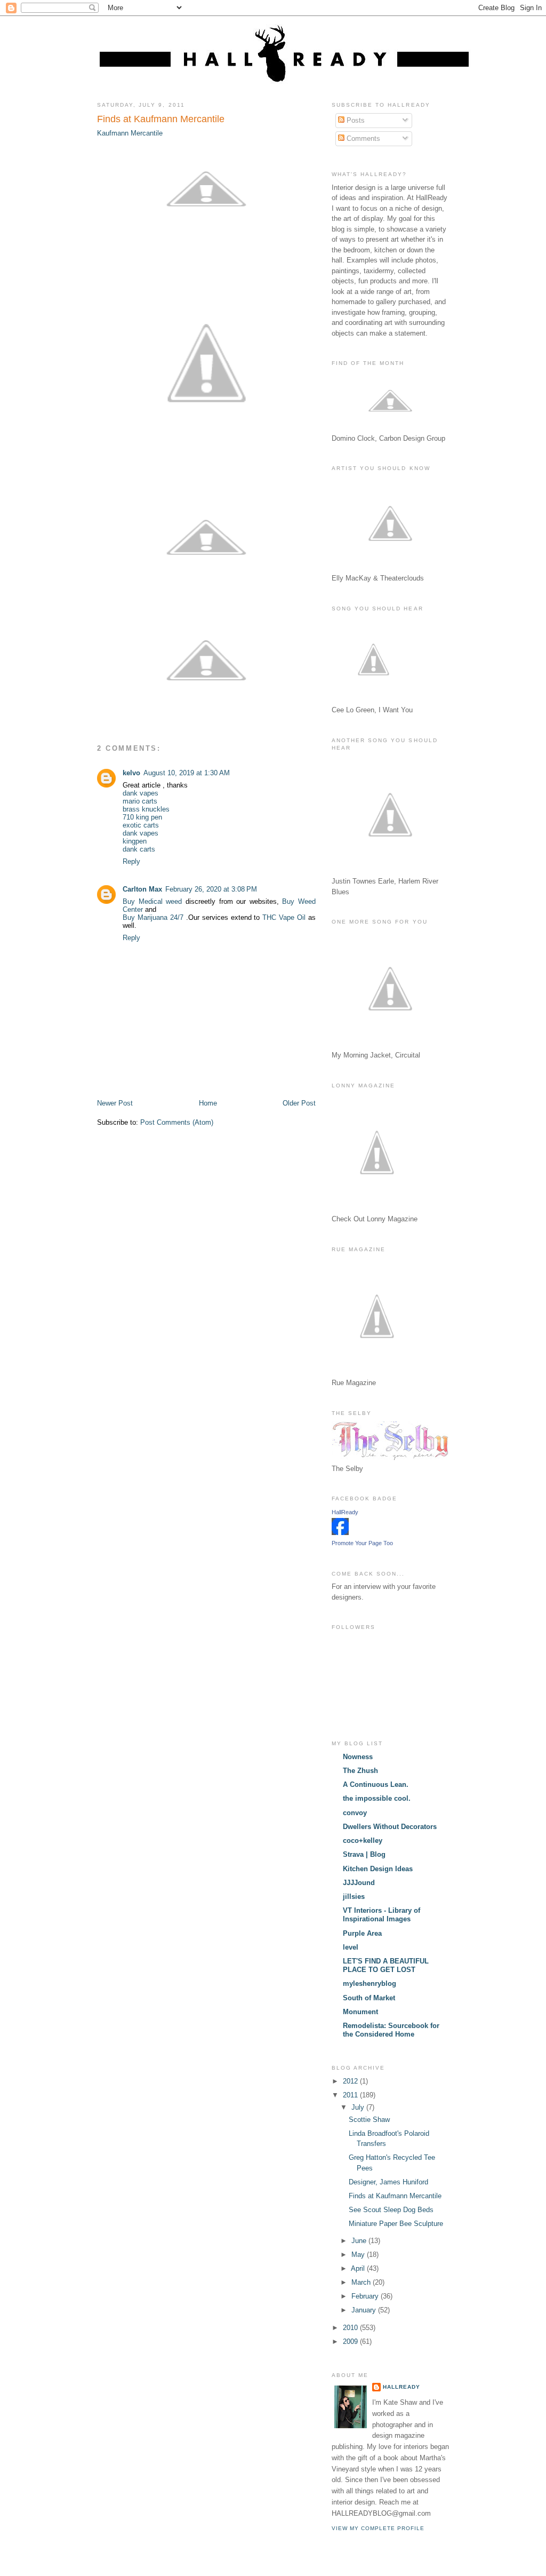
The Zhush (360, 1771)
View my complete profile (378, 2528)
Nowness (358, 1757)
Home (208, 1103)
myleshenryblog (370, 1983)
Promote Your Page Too (362, 1543)
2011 (351, 2095)
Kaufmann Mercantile (130, 133)
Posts (355, 120)
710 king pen (142, 817)
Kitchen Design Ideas (378, 1869)
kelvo (131, 773)
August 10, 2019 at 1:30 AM (187, 773)
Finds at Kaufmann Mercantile (161, 119)
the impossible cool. (377, 1798)
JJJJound (359, 1883)
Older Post (299, 1103)
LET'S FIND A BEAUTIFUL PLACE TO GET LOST (386, 1965)
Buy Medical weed (152, 901)
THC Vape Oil (284, 917)
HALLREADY (402, 2387)
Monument (360, 2012)
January (365, 2310)
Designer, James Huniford (388, 2182)
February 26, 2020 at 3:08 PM (211, 889)
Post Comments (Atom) (177, 1122)
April (359, 2268)
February (366, 2296)
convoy (355, 1813)
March (362, 2282)
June (360, 2241)
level (351, 1947)
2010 (351, 2328)
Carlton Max (142, 889)
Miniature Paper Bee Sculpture (396, 2224)
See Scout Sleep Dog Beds (391, 2210)
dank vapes (140, 793)
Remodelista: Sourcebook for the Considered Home (391, 2030)
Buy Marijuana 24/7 (153, 917)
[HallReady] (340, 1533)
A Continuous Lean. (376, 1784)
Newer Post (115, 1103)
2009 (351, 2342)
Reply (131, 861)
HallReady (345, 1512)
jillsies (354, 1897)
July (359, 2107)
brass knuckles (146, 809)
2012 (351, 2081)
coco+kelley (363, 1840)
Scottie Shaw (369, 2120)
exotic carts (141, 825)
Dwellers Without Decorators (390, 1827)
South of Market (369, 1998)
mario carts (140, 801)
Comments (362, 138)
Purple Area (362, 1933)
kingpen (135, 841)
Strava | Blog (364, 1854)
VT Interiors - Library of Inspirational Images (382, 1915)
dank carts (139, 849)
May (359, 2255)
